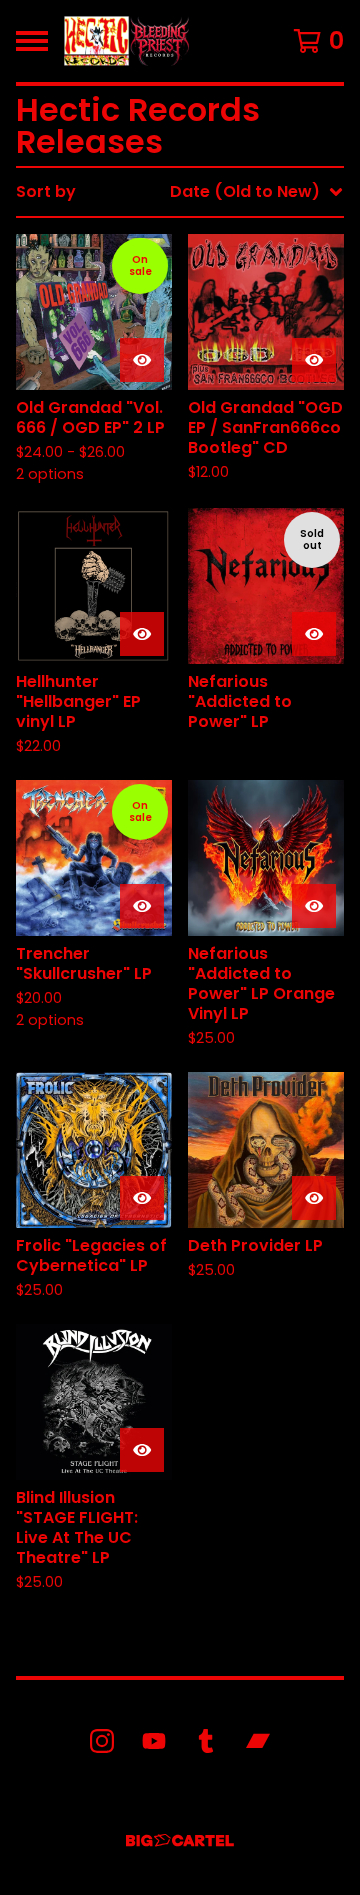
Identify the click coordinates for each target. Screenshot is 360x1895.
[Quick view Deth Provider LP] (314, 1198)
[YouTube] (154, 1741)
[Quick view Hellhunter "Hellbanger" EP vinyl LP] (142, 634)
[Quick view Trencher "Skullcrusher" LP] (142, 906)
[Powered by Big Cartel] (180, 1840)
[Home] (127, 41)
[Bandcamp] (258, 1741)
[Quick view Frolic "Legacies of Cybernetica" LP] (142, 1198)
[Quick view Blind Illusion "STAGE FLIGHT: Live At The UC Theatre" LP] (142, 1450)
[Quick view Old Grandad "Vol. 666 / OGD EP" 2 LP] (142, 360)
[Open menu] (32, 41)
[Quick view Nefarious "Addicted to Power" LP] (314, 634)
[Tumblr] (206, 1741)
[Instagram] (102, 1741)
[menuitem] (180, 192)
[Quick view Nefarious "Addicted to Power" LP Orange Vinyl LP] (314, 906)
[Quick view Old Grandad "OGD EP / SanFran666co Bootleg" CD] (314, 360)
